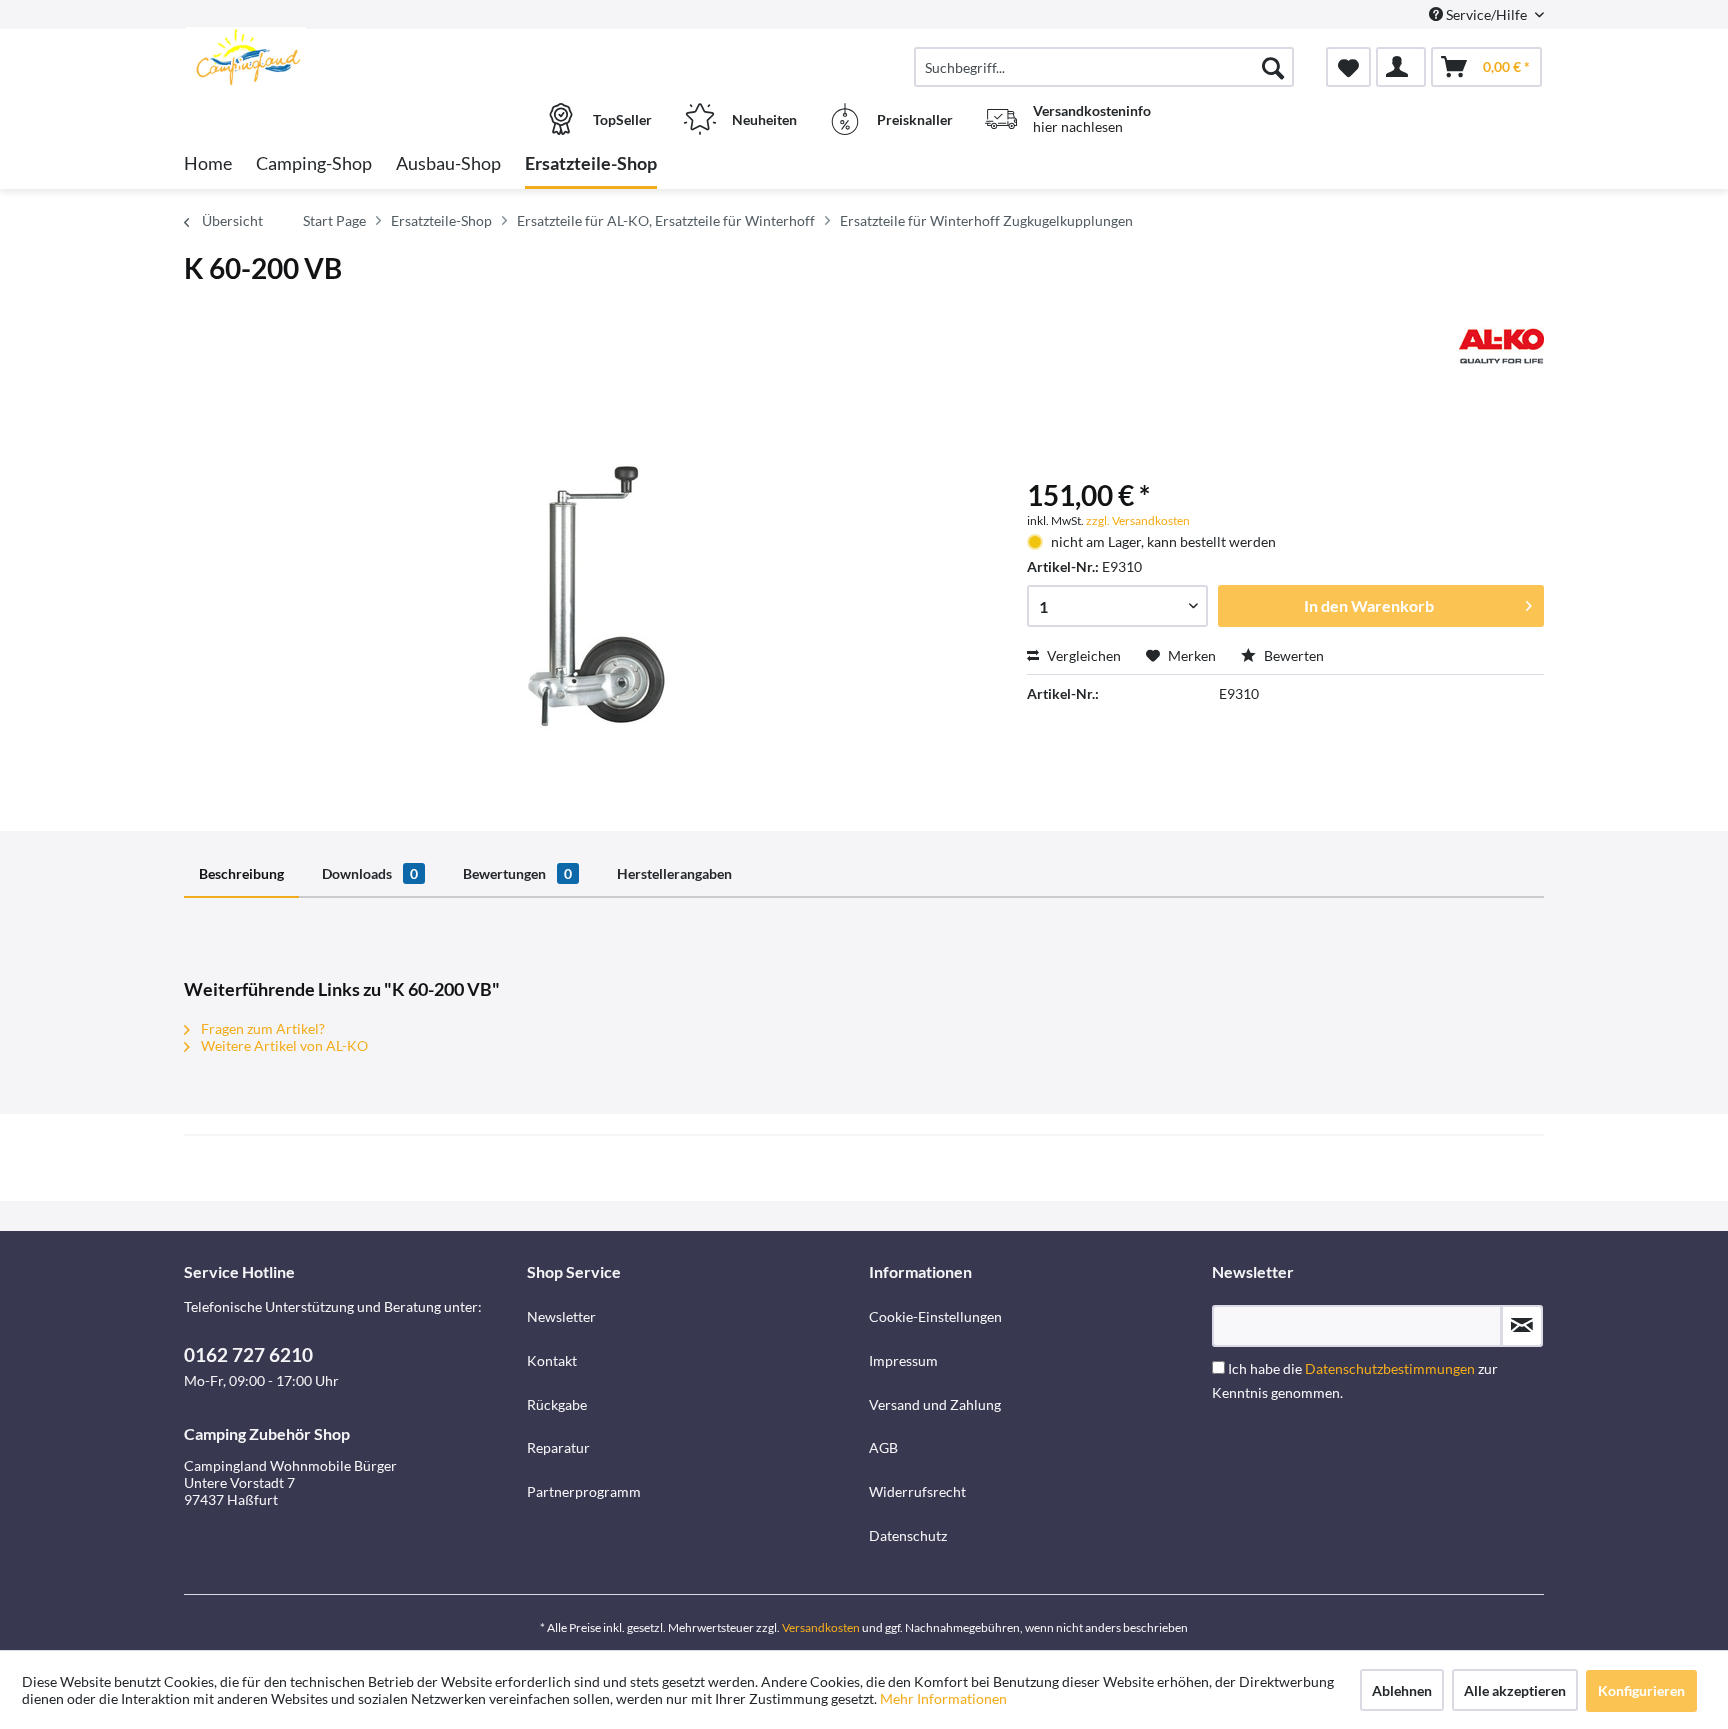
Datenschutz (908, 1535)
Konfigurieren (1641, 1690)
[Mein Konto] (1401, 67)
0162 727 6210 (248, 1354)
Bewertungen (517, 873)
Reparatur (558, 1447)
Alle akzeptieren (1515, 1690)
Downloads (370, 873)
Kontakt (552, 1360)
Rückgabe (557, 1404)
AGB (883, 1447)
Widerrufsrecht (917, 1491)
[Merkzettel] (1348, 67)
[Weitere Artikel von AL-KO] (1501, 346)
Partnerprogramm (584, 1491)
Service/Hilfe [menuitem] (1486, 14)
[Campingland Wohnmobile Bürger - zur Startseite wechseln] (353, 57)
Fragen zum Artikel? (261, 1028)
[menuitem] (1104, 67)
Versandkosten (821, 1627)
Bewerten (1292, 655)
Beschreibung (241, 873)
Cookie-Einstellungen (935, 1316)
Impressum (903, 1360)
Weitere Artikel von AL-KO (283, 1045)
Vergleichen (1082, 655)
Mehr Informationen (943, 1698)
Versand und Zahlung (935, 1404)
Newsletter (561, 1316)
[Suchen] (1273, 67)
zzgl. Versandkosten (1138, 520)
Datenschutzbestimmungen (1390, 1368)
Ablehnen (1402, 1690)
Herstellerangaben (674, 873)
